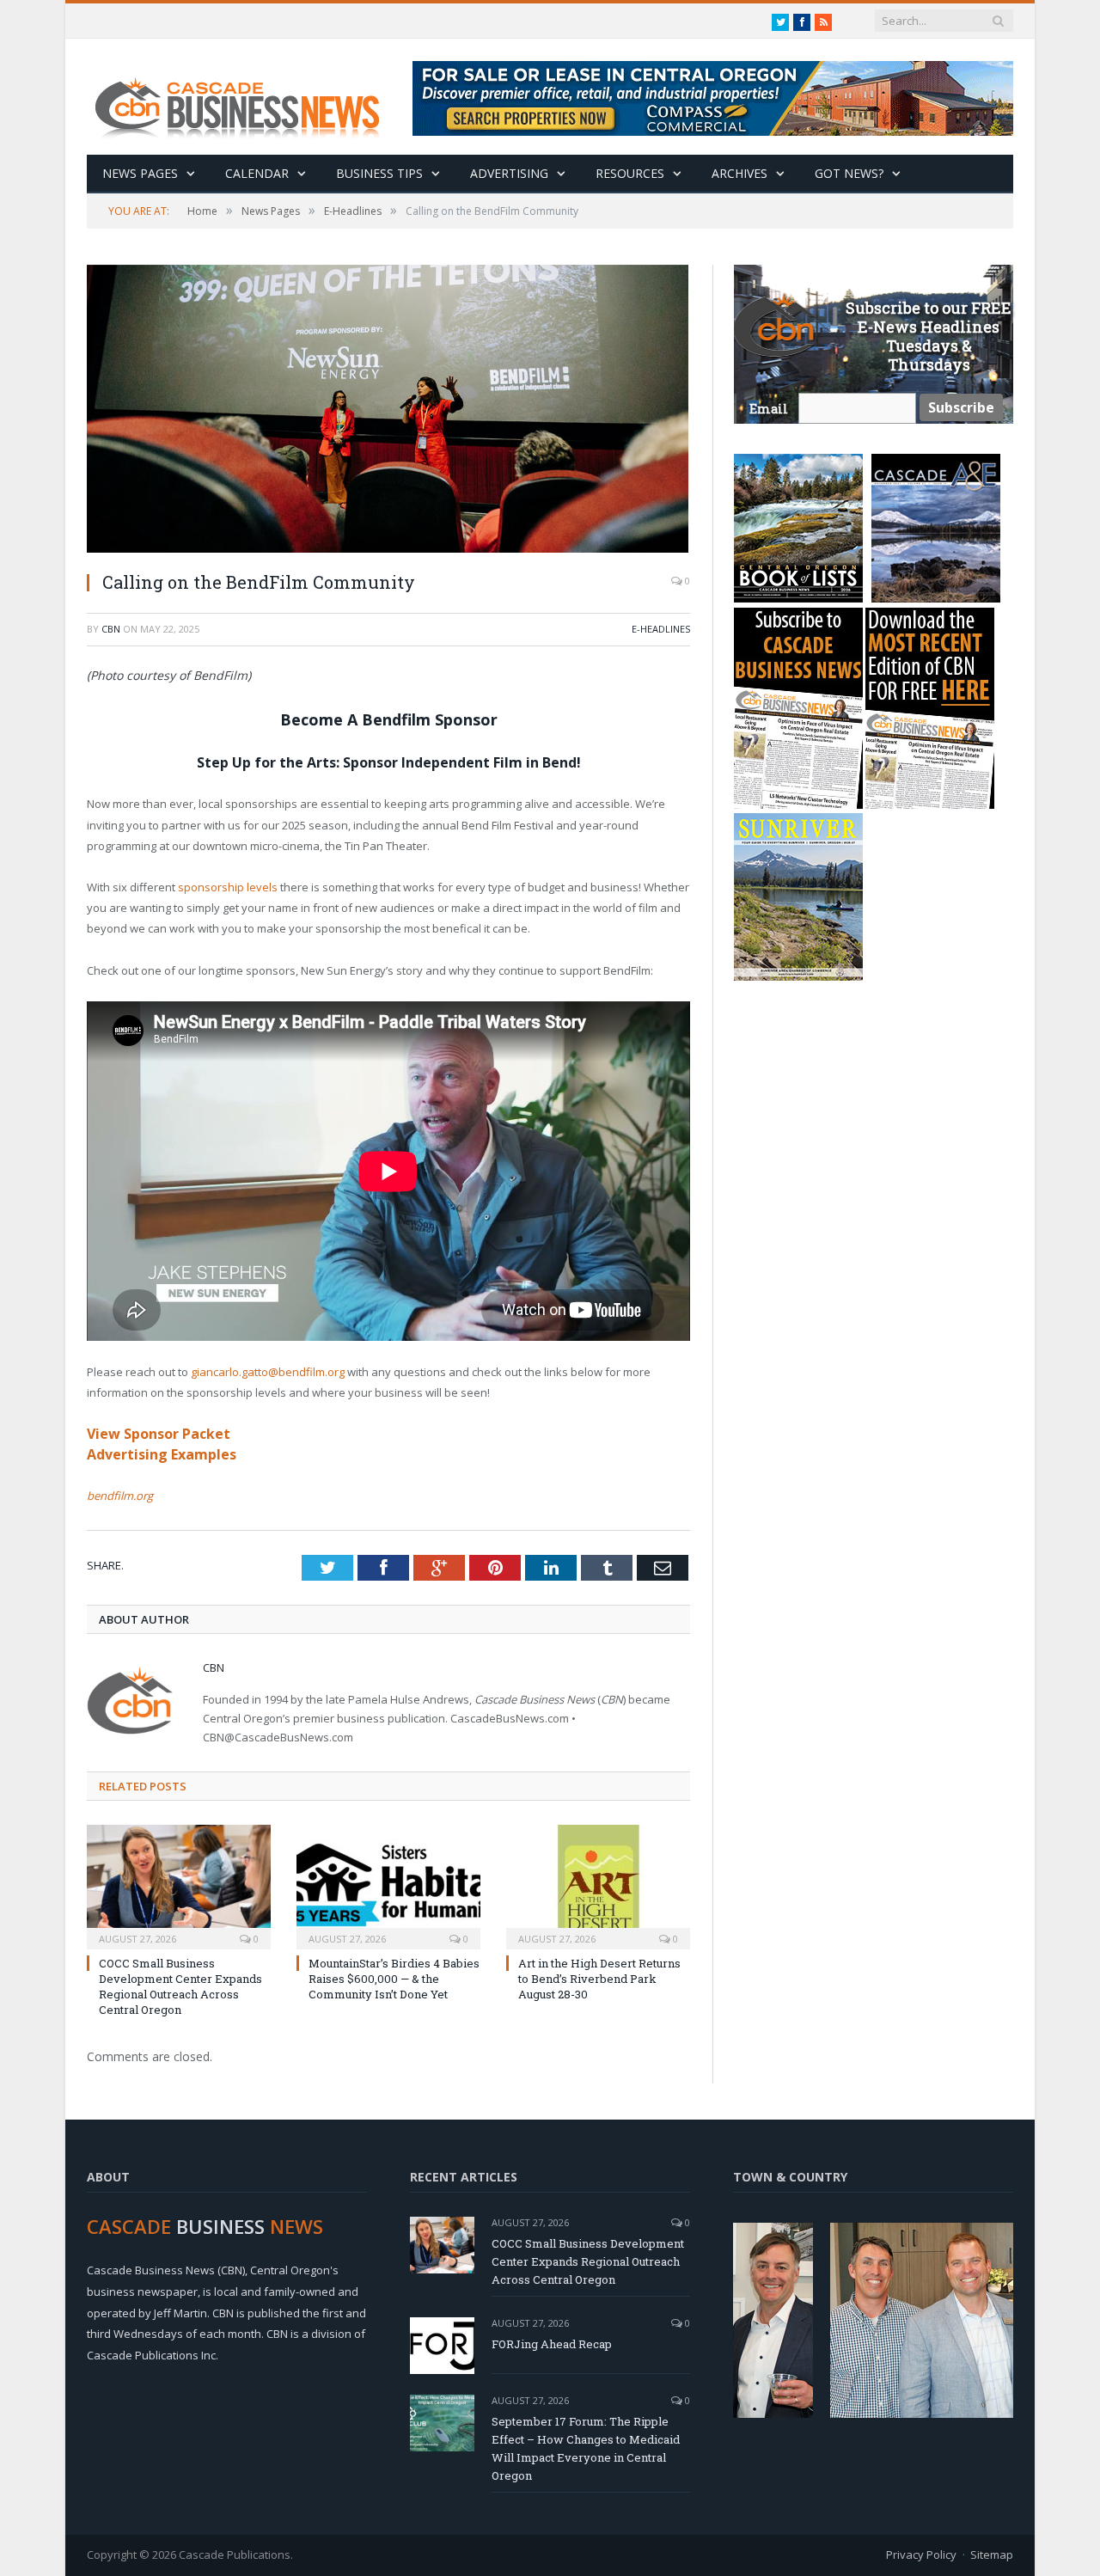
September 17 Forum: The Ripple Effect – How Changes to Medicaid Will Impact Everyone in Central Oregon (586, 2448)
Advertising (509, 173)
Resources (630, 173)
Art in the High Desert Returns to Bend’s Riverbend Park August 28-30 (599, 1979)
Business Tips (379, 173)
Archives (739, 173)
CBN (111, 629)
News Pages (140, 173)
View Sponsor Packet (159, 1434)
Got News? (849, 173)
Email (769, 409)
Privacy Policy (921, 2555)
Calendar (257, 173)
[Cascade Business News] (247, 97)
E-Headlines (661, 629)
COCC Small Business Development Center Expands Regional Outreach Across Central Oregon (180, 1987)
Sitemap (992, 2555)
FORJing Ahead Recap (552, 2344)
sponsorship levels (229, 887)
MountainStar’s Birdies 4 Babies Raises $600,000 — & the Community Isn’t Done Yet (394, 1979)
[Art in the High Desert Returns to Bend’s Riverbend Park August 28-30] (598, 1885)
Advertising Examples (162, 1454)
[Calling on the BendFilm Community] (388, 411)
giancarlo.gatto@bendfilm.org (268, 1372)
